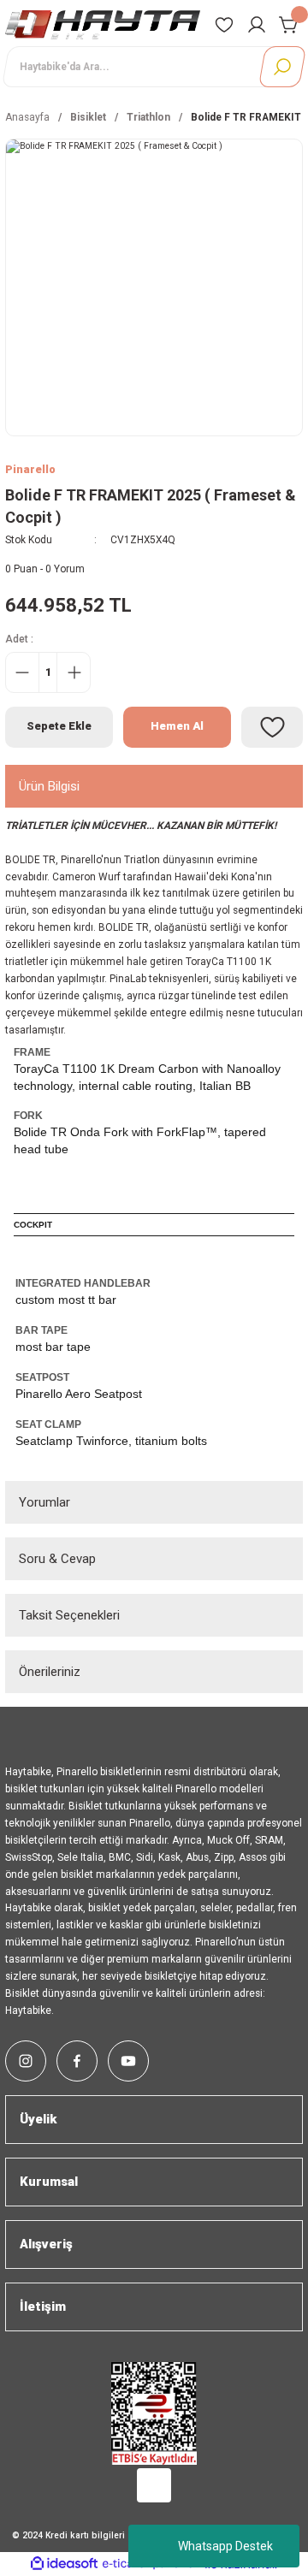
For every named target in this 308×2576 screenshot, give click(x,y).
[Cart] (289, 25)
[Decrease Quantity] (22, 672)
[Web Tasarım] (154, 2482)
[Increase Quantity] (74, 672)
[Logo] (103, 24)
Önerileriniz (50, 1672)
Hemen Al (177, 726)
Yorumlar (44, 1502)
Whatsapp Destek (225, 2546)
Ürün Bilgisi (49, 786)
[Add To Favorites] (272, 727)
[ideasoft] (64, 2564)
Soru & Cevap (57, 1559)
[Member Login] (257, 25)
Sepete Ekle (59, 726)
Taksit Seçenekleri (69, 1615)
